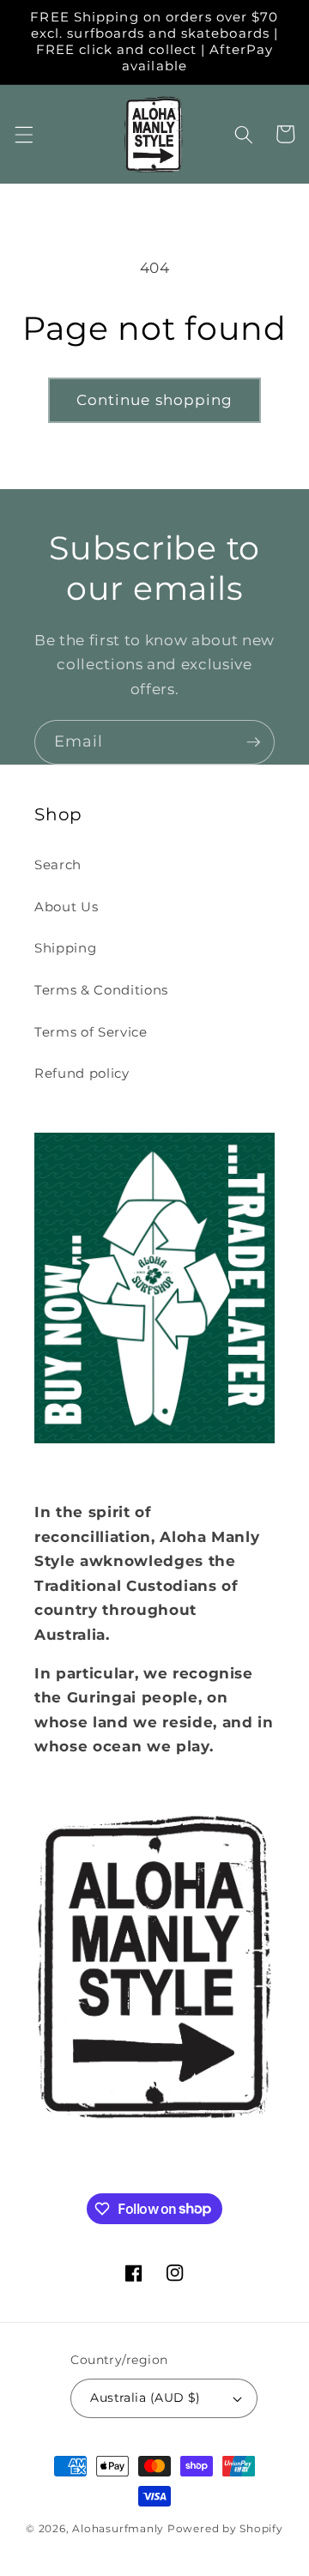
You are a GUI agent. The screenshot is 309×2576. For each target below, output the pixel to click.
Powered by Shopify (225, 2528)
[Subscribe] (253, 742)
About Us (66, 907)
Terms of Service (91, 1032)
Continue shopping (155, 400)
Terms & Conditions (101, 990)
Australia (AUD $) (145, 2398)
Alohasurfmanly (118, 2528)
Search (58, 865)
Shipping (65, 948)
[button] (23, 134)
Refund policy (82, 1073)
